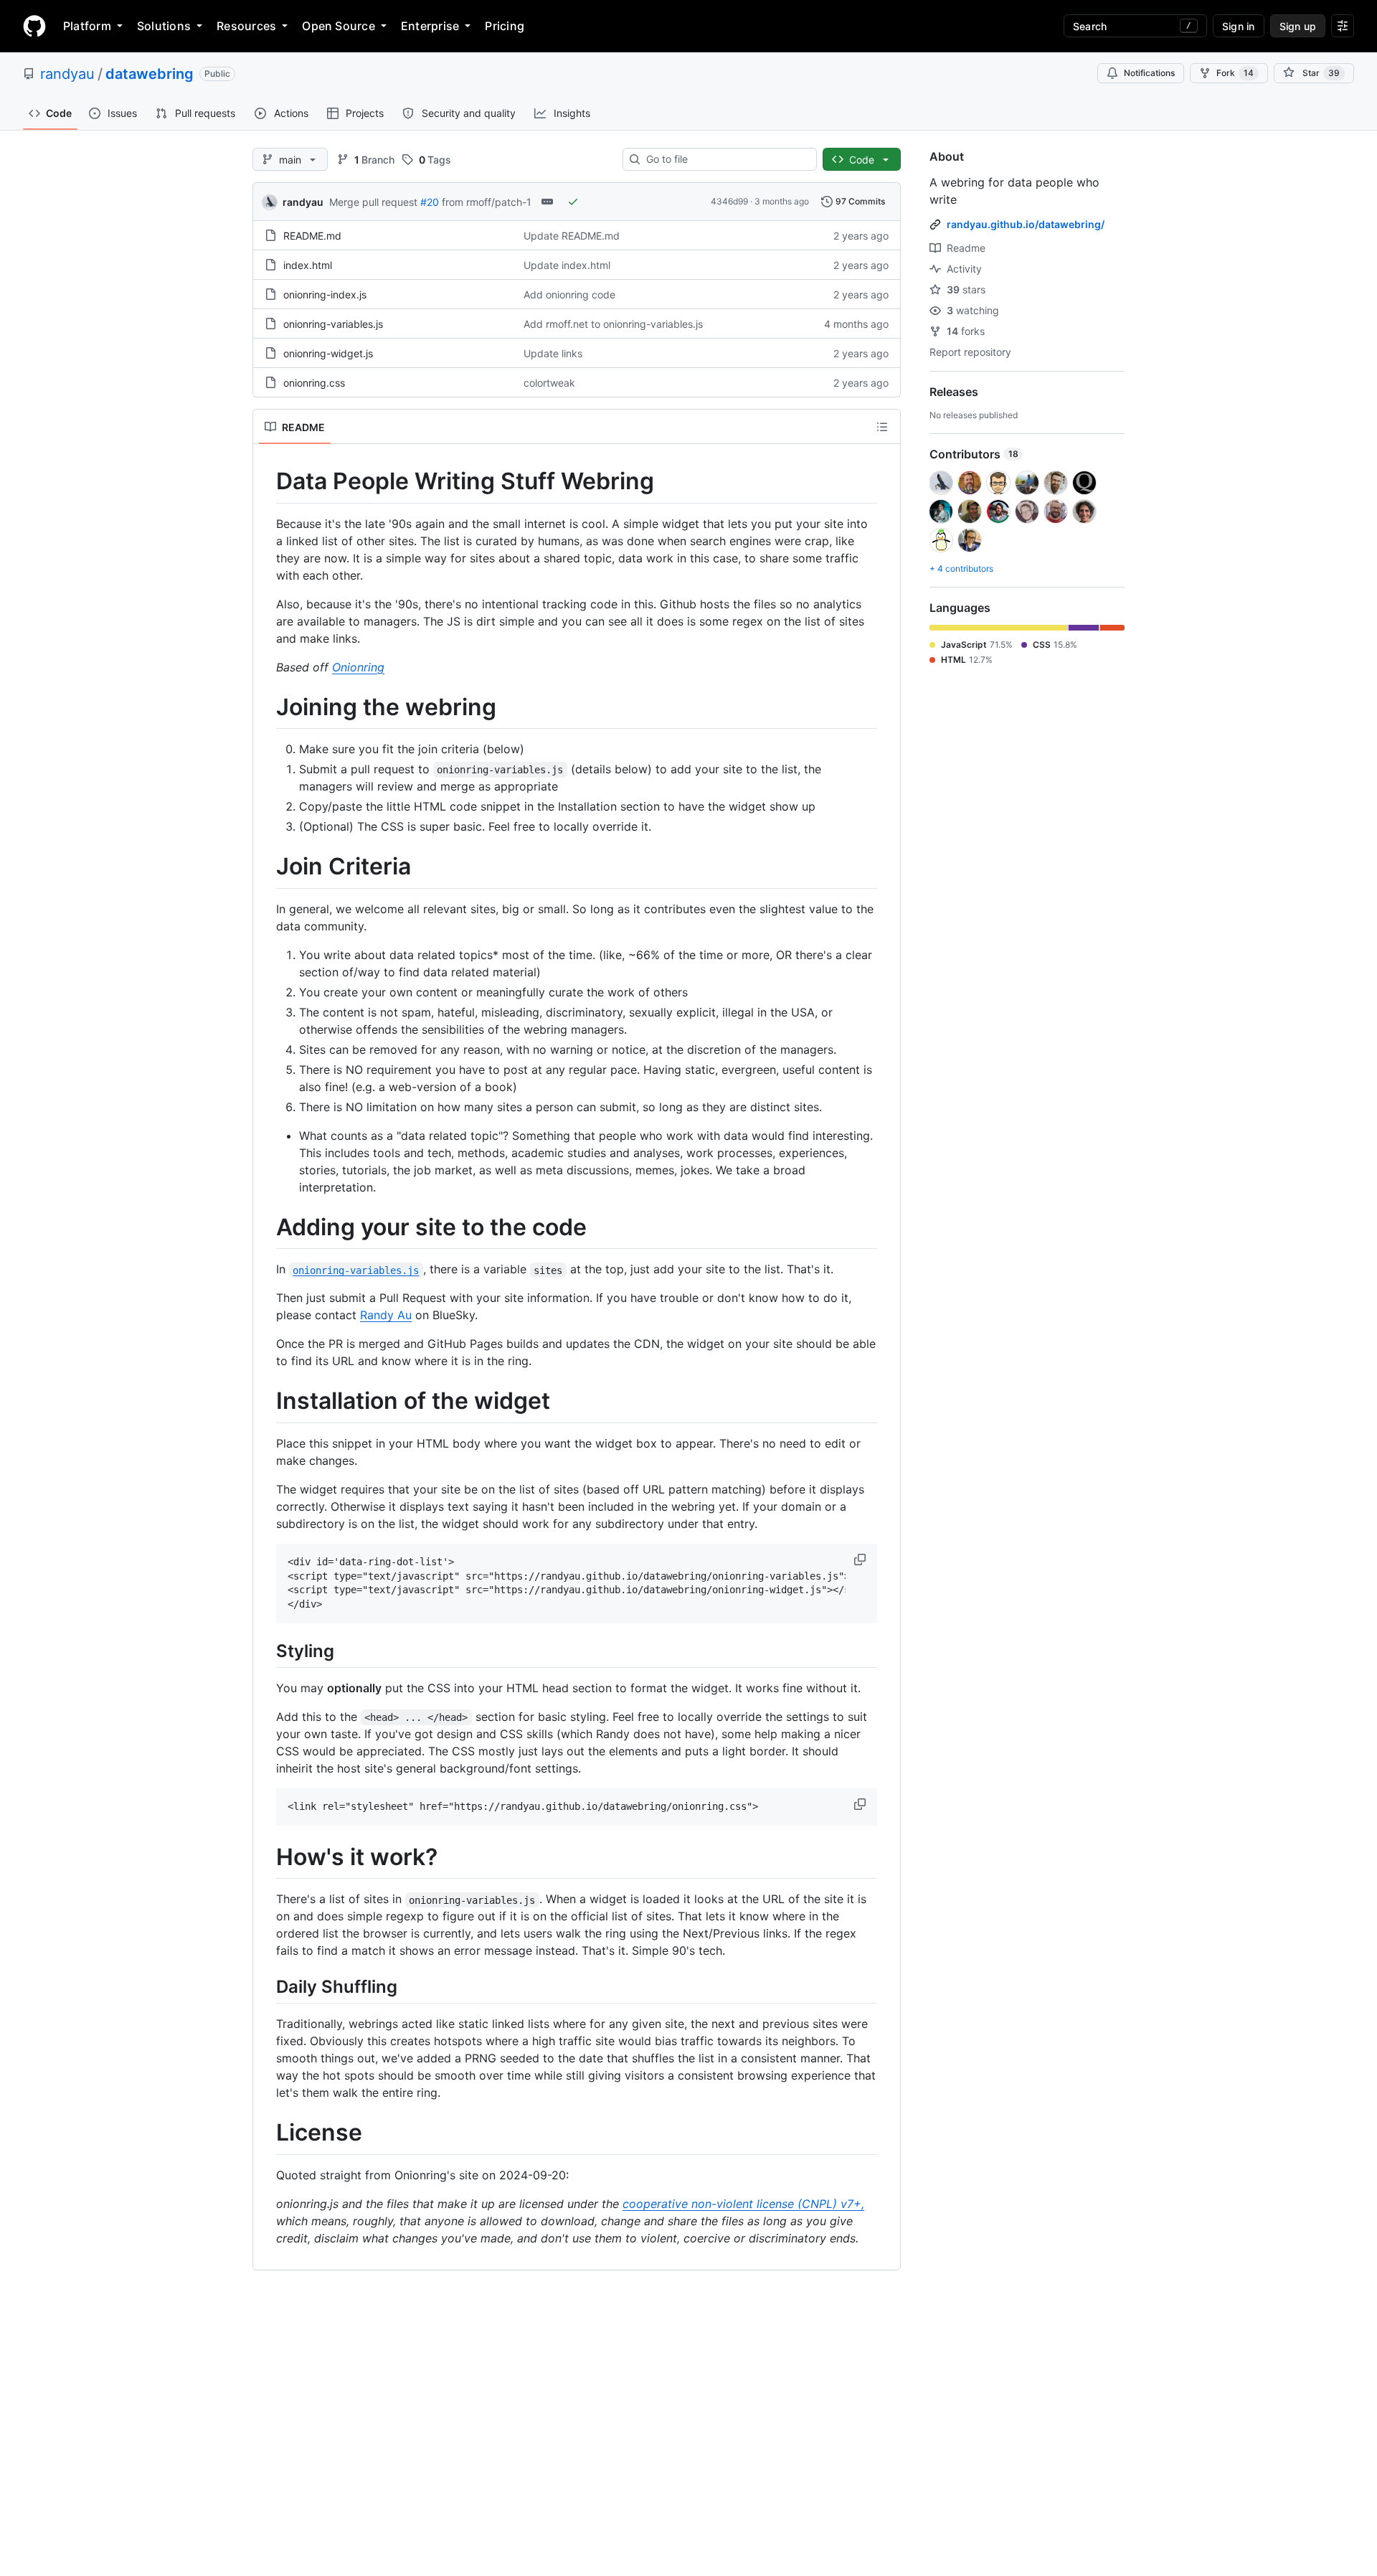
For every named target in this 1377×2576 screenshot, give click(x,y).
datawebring (150, 74)
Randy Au (386, 1315)
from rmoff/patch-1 (487, 202)
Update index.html (567, 265)
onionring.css (314, 383)
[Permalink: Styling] (266, 1651)
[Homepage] (34, 26)
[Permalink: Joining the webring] (266, 707)
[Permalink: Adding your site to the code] (266, 1227)
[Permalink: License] (266, 2133)
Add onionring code (569, 294)
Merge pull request (373, 202)
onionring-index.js (325, 294)
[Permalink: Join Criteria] (266, 867)
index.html (308, 265)
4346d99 (729, 201)
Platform (87, 26)
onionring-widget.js (328, 353)
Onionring (358, 667)
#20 (430, 202)
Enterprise (430, 26)
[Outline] (882, 427)
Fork (1235, 73)
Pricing (505, 26)
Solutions (164, 26)
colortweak (549, 383)
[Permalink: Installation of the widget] (266, 1402)
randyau (67, 74)
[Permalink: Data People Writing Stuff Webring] (266, 481)
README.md (312, 236)
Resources (246, 26)
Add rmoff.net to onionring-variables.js (613, 324)
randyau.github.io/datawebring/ (1026, 224)
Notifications (1149, 73)
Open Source (339, 26)
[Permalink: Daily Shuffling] (266, 1987)
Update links (553, 353)
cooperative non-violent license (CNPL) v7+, (743, 2204)
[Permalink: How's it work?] (266, 1857)
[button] (861, 1560)
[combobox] (725, 159)
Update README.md (572, 236)
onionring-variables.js (333, 324)
